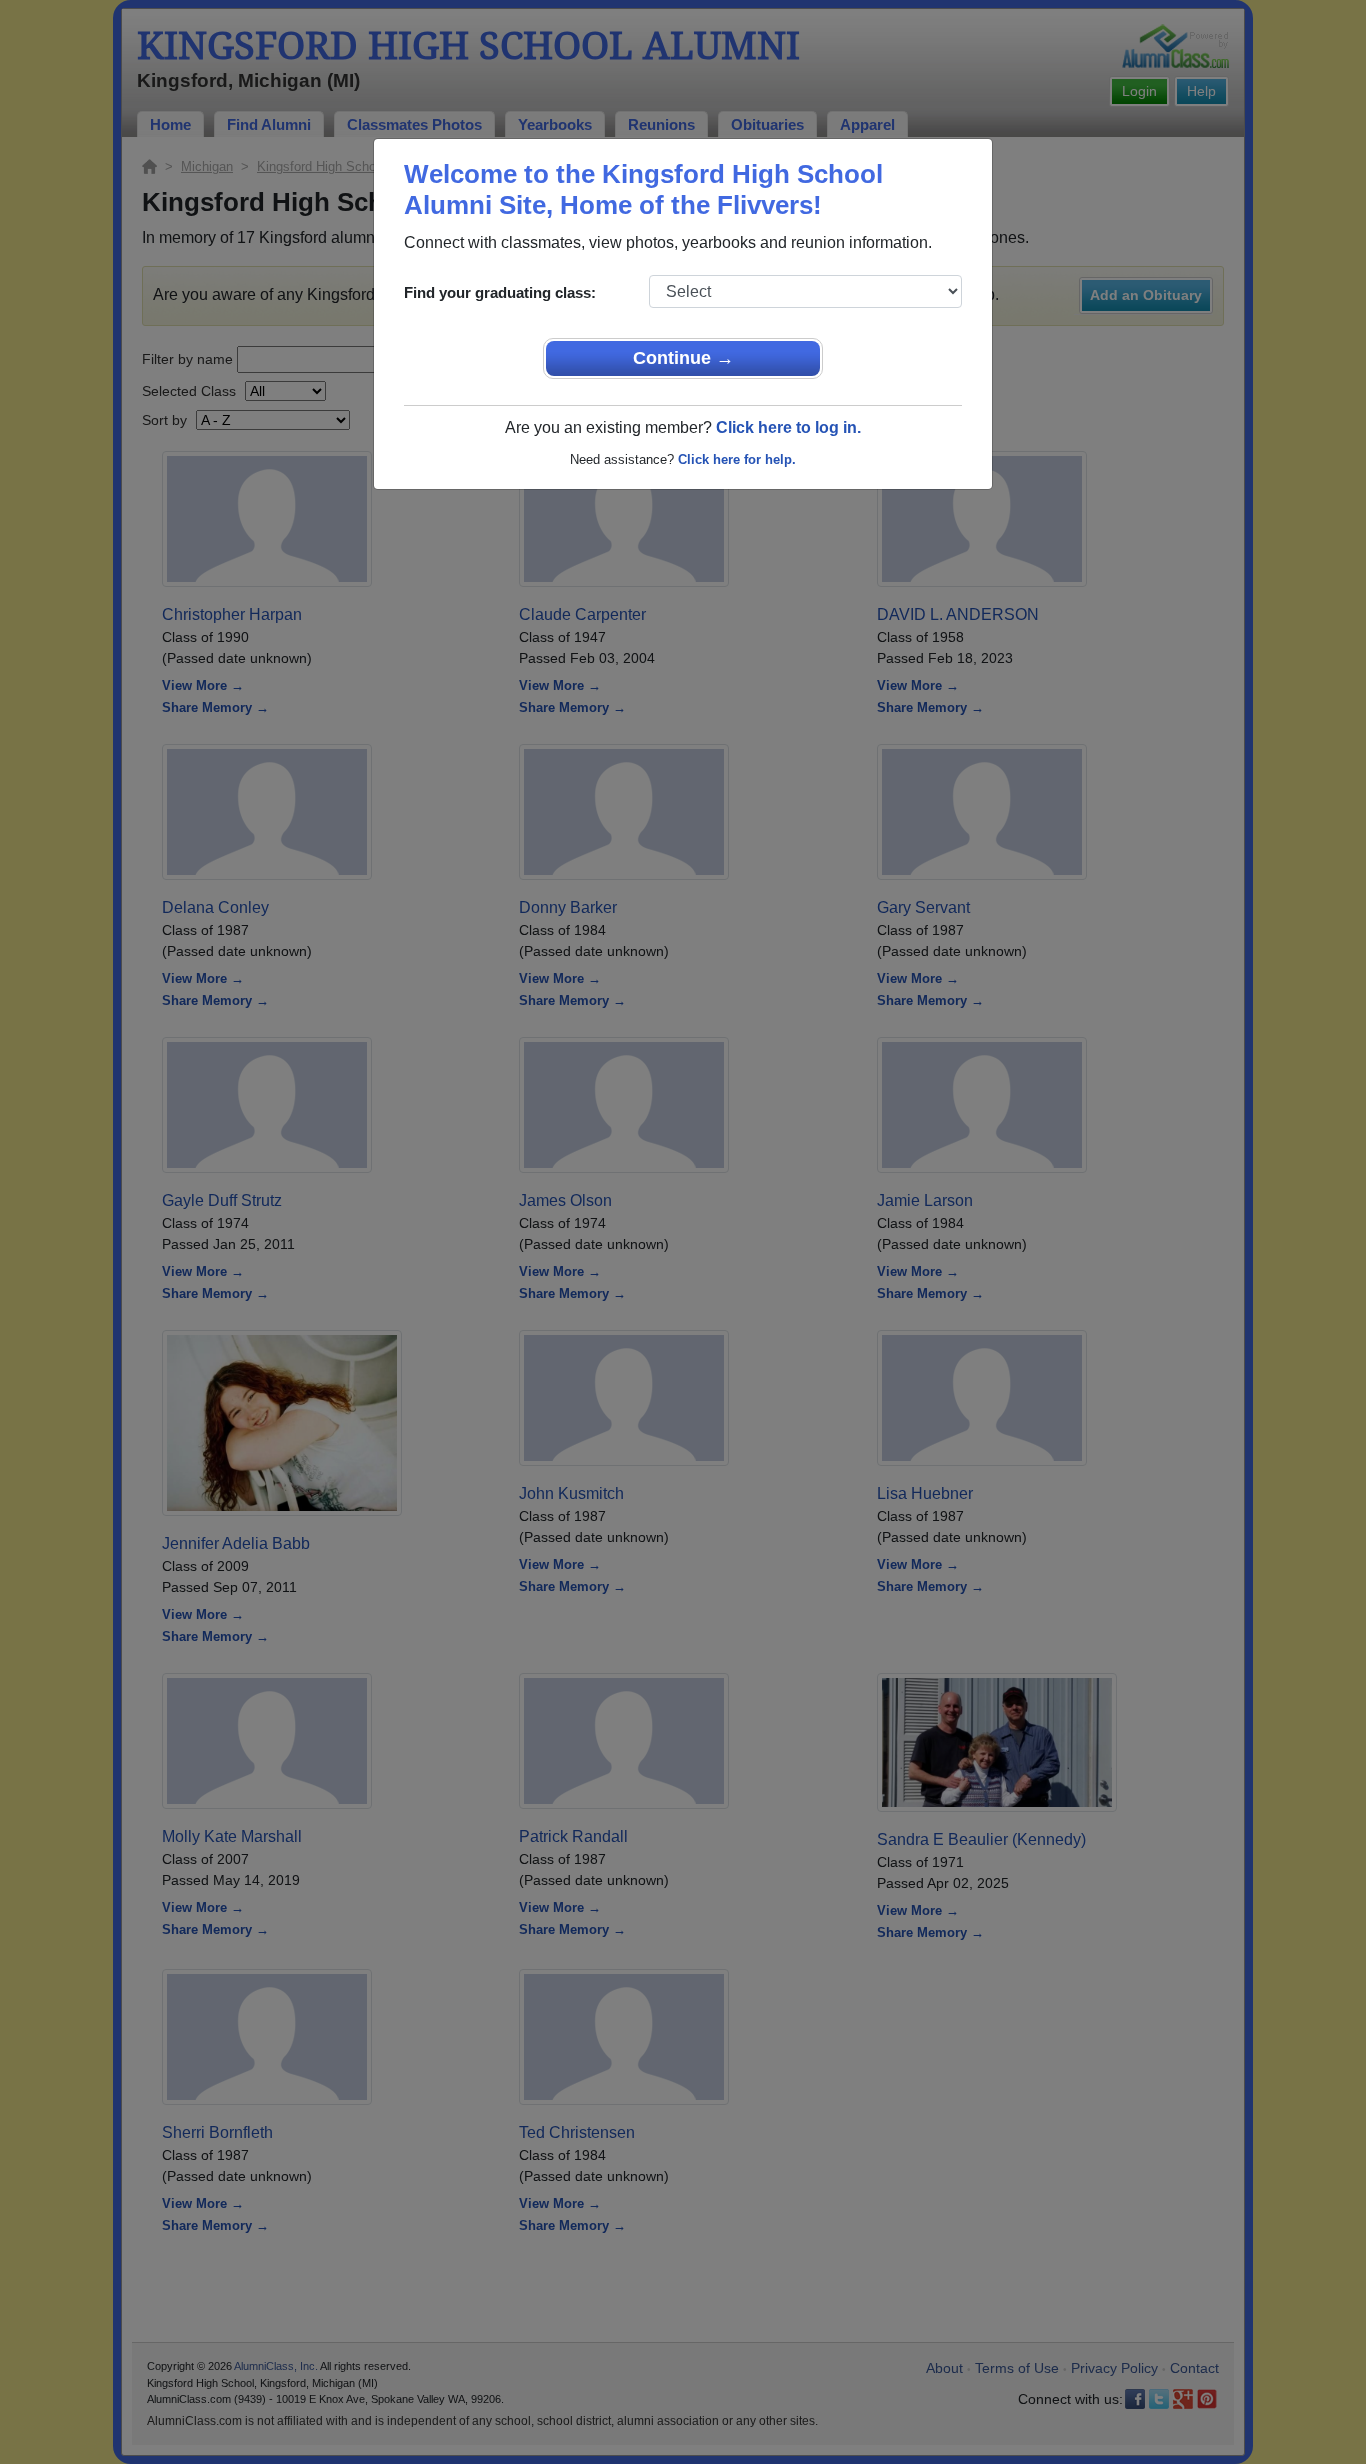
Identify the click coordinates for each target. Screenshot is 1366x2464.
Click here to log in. (788, 427)
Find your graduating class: (500, 292)
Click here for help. (737, 459)
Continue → (683, 358)
